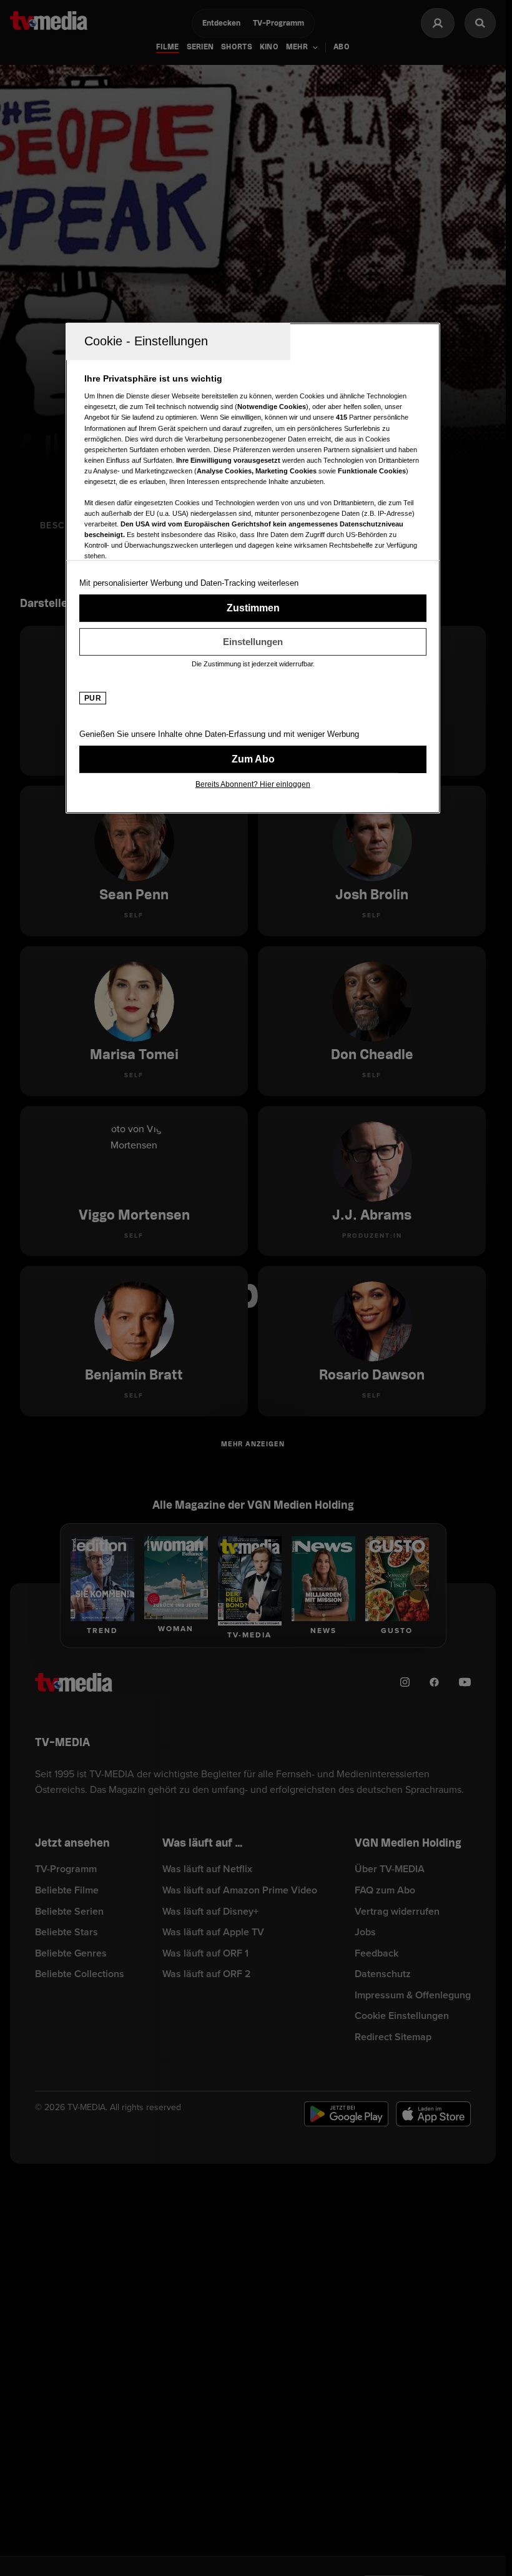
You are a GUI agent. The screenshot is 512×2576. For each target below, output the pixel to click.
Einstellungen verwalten (253, 642)
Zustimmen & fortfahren (253, 608)
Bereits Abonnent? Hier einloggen (253, 784)
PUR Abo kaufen (253, 759)
